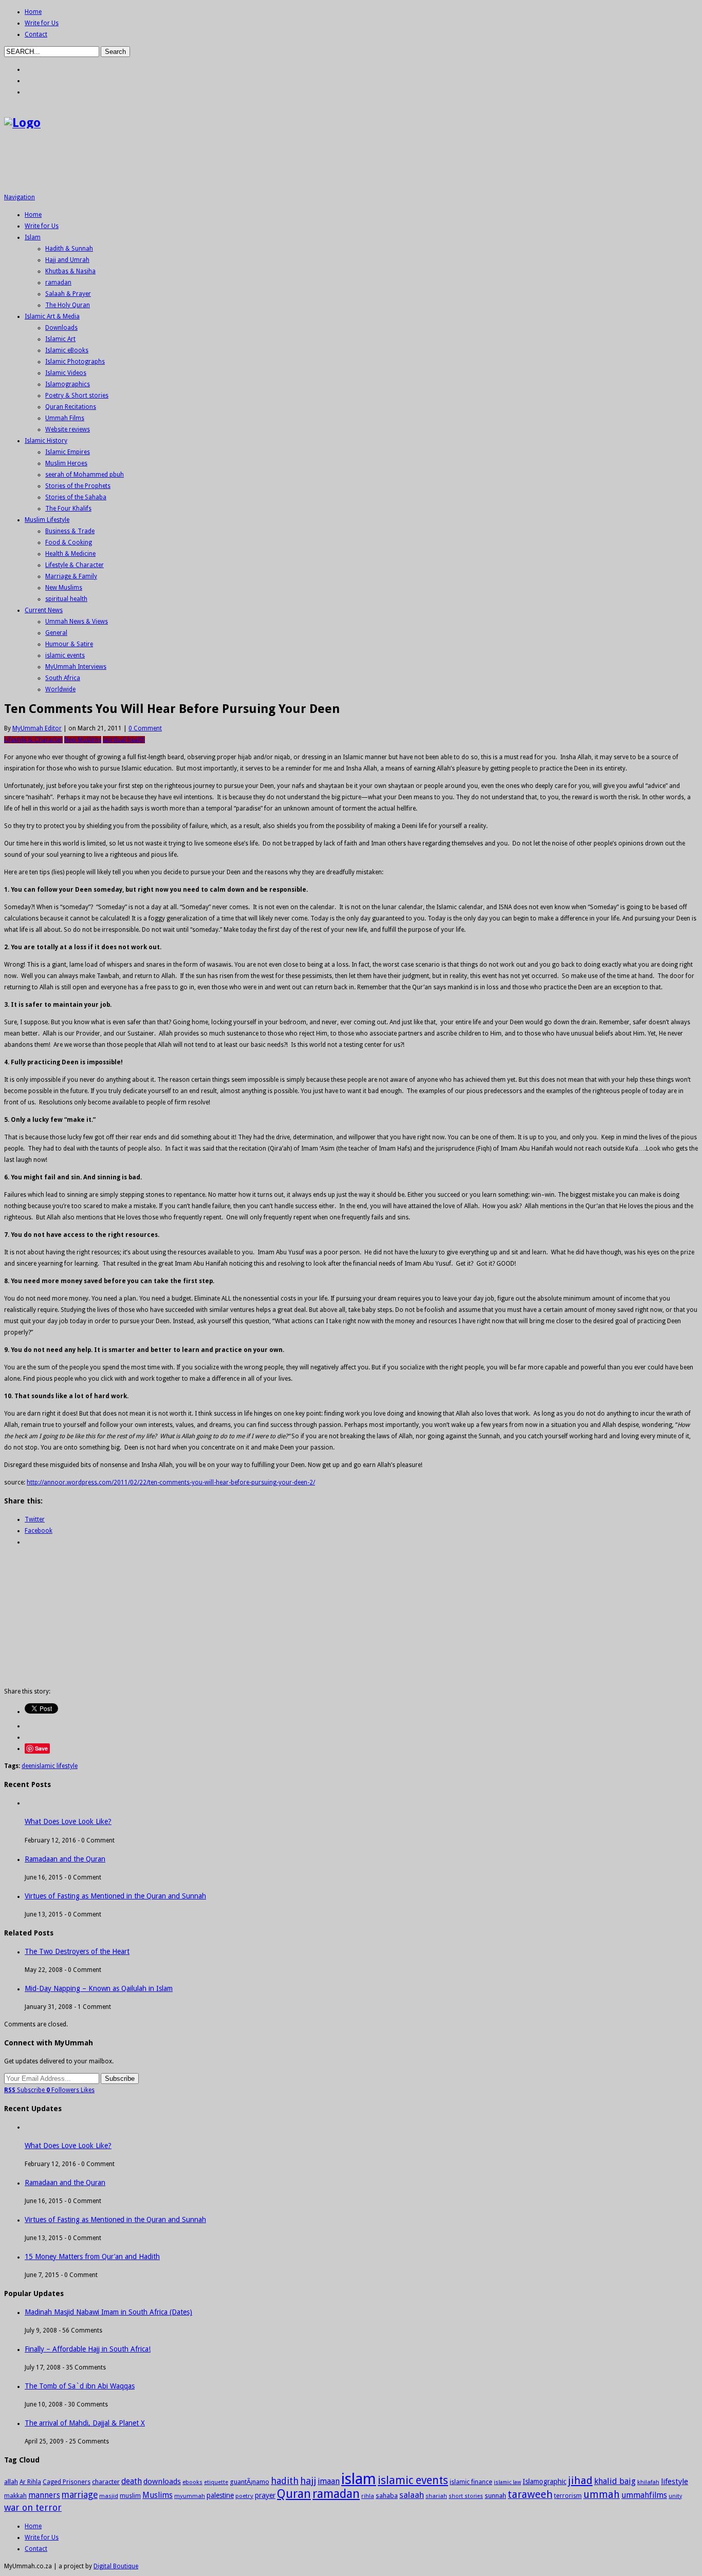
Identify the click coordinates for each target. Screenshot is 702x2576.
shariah (436, 2496)
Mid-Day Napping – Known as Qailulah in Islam (99, 1988)
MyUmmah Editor (37, 728)
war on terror (33, 2507)
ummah (602, 2495)
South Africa (63, 678)
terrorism (568, 2496)
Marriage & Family (71, 576)
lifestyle (675, 2481)
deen (28, 1766)
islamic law (507, 2482)
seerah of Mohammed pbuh (85, 475)
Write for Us (42, 23)
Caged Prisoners (67, 2482)
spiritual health (66, 599)
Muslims (158, 2495)
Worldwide (60, 689)
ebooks (192, 2482)
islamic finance (471, 2482)
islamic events (65, 655)
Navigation (20, 197)
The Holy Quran (68, 305)
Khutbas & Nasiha (70, 271)
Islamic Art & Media (52, 316)
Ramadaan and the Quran (65, 1859)
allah (11, 2482)
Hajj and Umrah (67, 260)
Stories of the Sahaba (76, 497)
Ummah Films (65, 418)
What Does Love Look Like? (68, 1821)
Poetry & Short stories (77, 396)
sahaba (387, 2496)
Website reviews (68, 429)
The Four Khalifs (68, 509)
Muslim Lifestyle (47, 520)
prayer (265, 2495)
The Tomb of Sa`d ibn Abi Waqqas (80, 2386)
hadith (285, 2481)
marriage (80, 2495)
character (106, 2482)
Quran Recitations (71, 407)
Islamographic (544, 2481)
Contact (36, 34)
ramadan (58, 283)
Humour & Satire (69, 644)
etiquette (216, 2482)
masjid (109, 2496)
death (132, 2481)
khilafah (648, 2482)
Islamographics (68, 384)
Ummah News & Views (77, 622)
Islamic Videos (66, 373)
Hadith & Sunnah (69, 249)
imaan (329, 2481)
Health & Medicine (70, 554)
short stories (466, 2496)
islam (359, 2479)
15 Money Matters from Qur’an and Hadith (92, 2257)
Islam (33, 237)
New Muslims (64, 588)
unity (675, 2496)
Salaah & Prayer (68, 294)
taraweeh (530, 2494)
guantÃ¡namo (250, 2482)
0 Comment (145, 728)
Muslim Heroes (66, 463)
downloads (162, 2481)
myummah (190, 2496)
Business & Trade (70, 531)
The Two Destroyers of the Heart (77, 1951)
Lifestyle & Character (75, 565)
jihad (580, 2480)
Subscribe (25, 2090)
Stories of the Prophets (78, 486)
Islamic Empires (68, 452)
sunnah (495, 2496)
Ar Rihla (30, 2482)
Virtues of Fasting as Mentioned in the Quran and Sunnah (115, 1896)
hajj (308, 2481)
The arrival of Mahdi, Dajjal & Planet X (85, 2423)
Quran (294, 2494)
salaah (412, 2495)
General (56, 633)
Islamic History (46, 441)
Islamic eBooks (67, 350)
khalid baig (615, 2481)
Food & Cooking (69, 542)
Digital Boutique (116, 2566)
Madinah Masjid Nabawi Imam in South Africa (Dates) (108, 2312)
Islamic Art (60, 339)
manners (44, 2495)
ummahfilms (644, 2495)
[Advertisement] (191, 165)
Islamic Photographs (75, 362)
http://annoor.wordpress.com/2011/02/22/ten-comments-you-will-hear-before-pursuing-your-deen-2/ (171, 1482)
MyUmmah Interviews (76, 667)
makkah (15, 2496)
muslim (130, 2496)
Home (33, 12)
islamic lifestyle (56, 1766)
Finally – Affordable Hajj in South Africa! (88, 2349)
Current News (44, 610)
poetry (244, 2496)
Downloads (61, 328)
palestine (220, 2495)
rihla (368, 2496)
